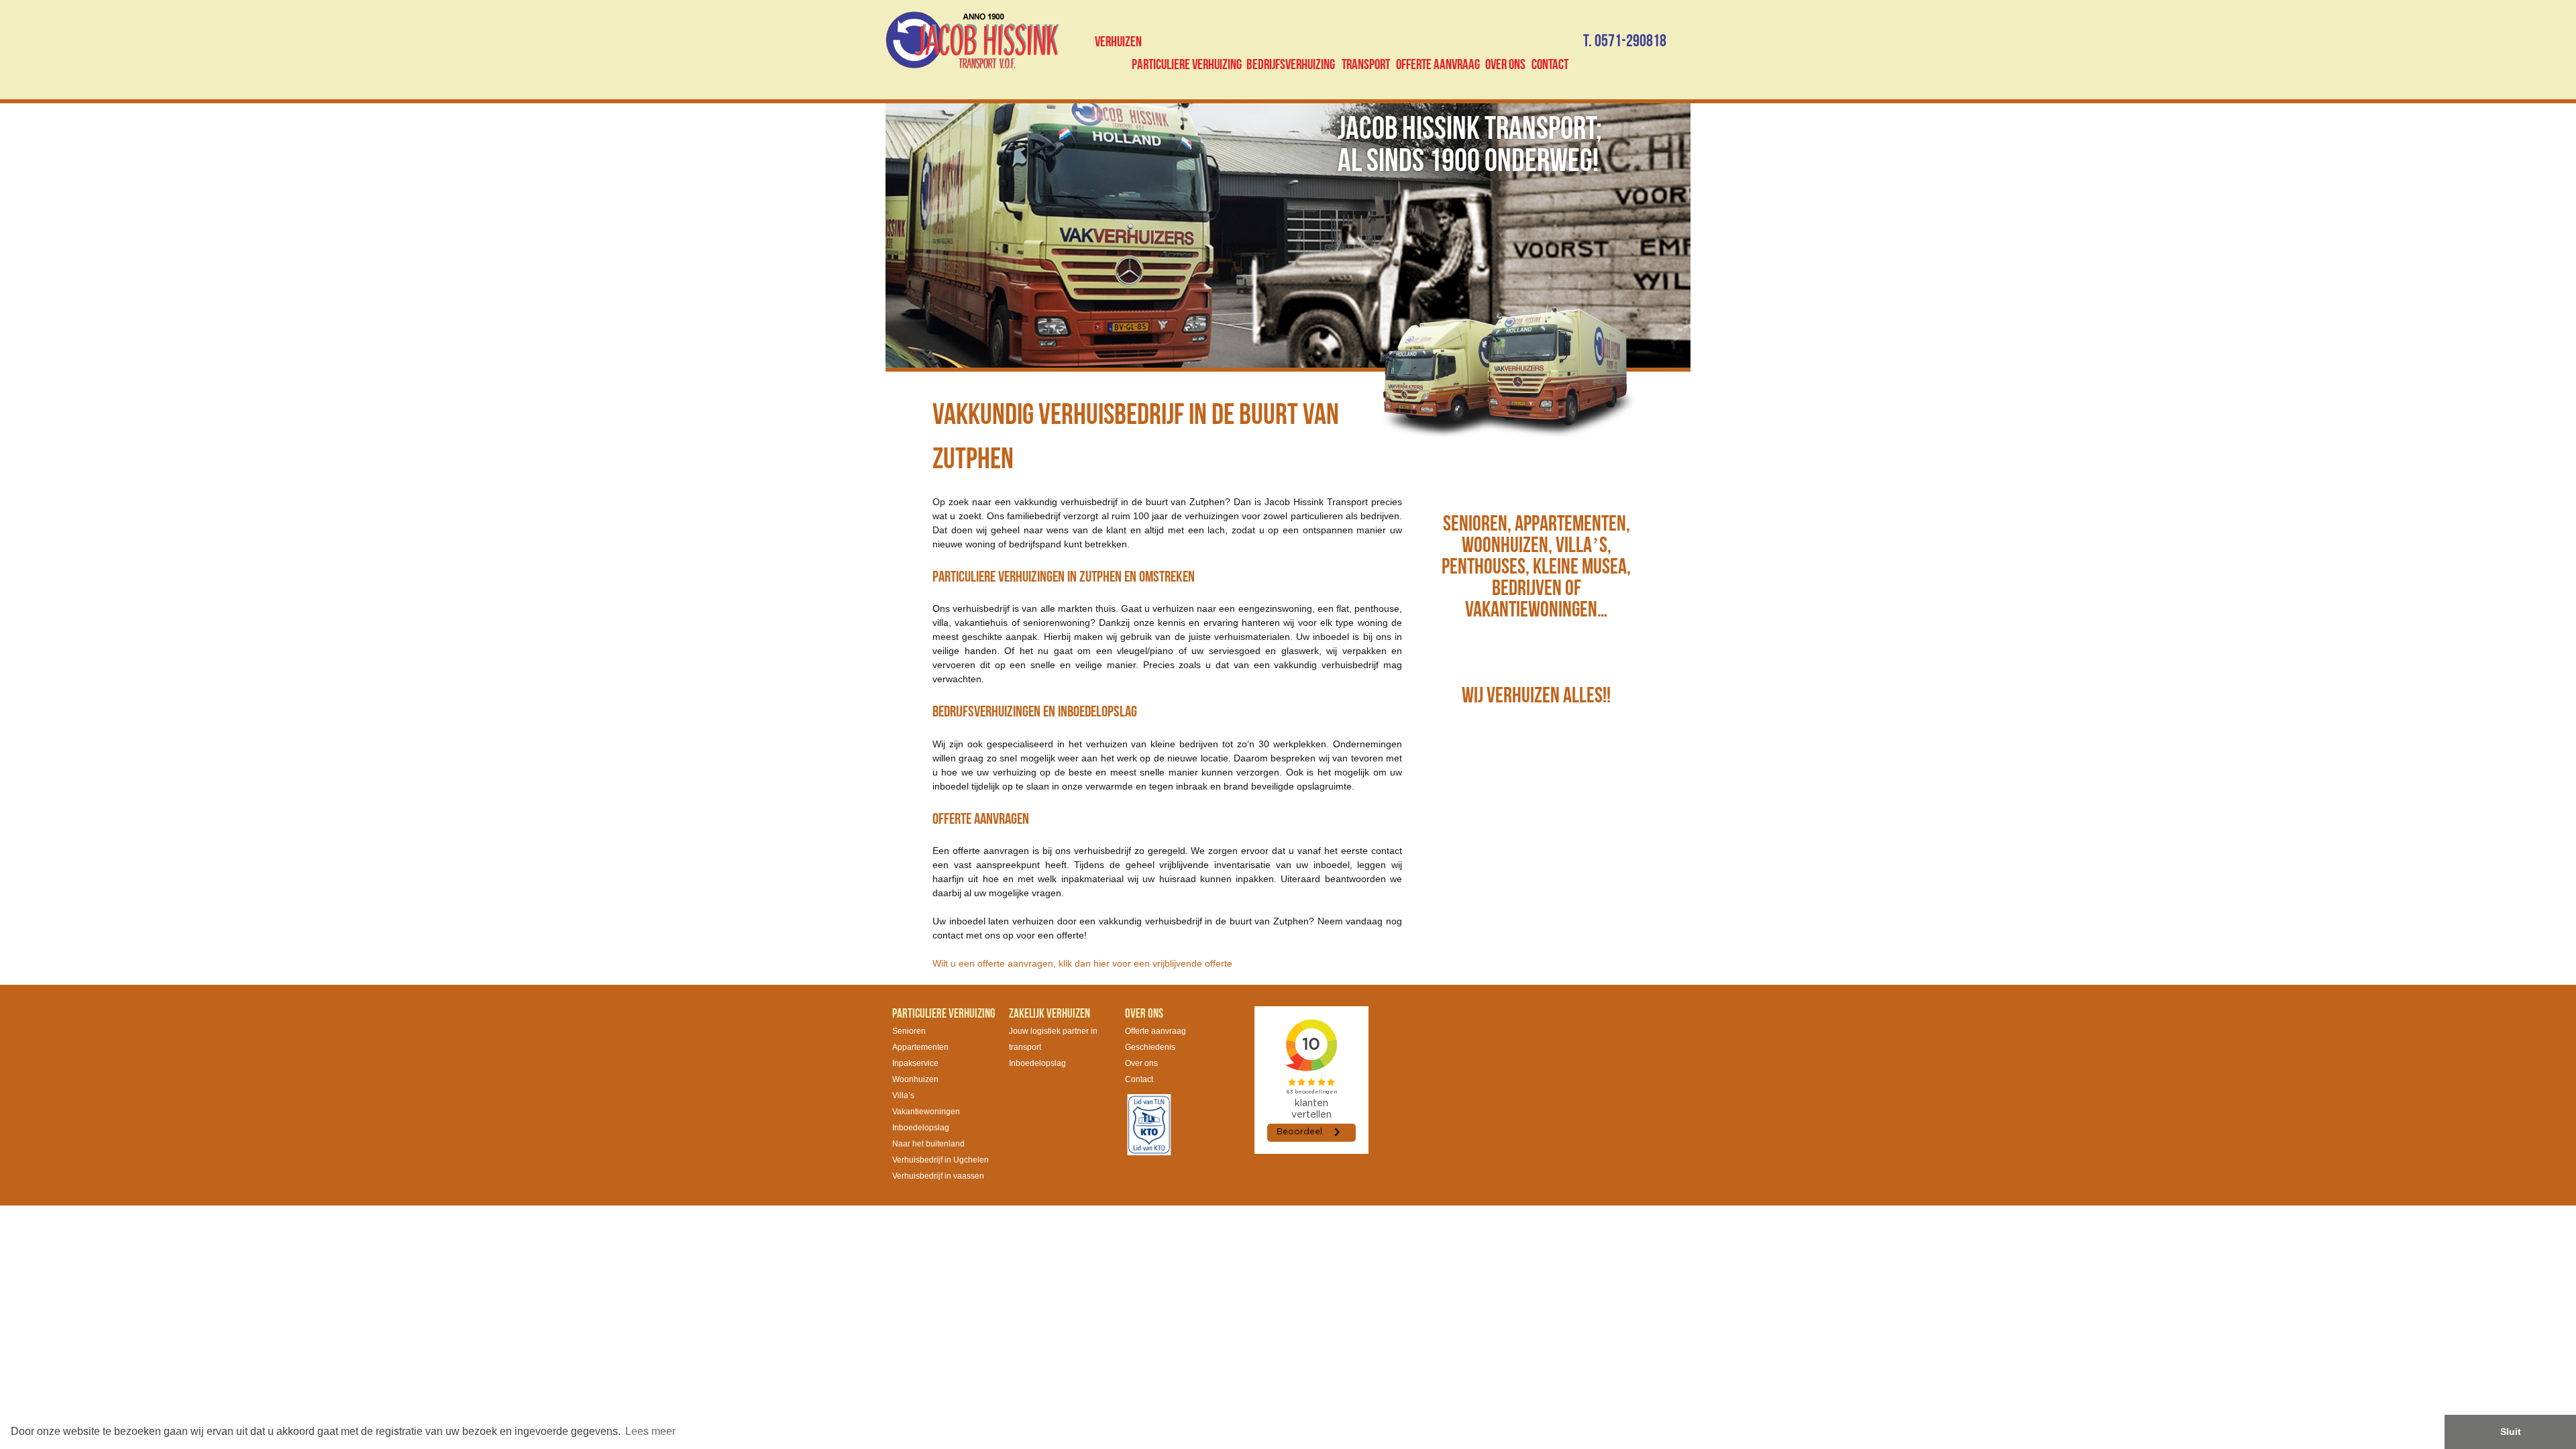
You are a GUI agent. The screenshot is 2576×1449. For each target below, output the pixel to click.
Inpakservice (915, 1063)
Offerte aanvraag (1438, 65)
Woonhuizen (915, 1079)
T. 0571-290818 (1625, 41)
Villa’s (903, 1095)
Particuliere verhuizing (1187, 65)
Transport (1366, 65)
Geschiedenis (1150, 1047)
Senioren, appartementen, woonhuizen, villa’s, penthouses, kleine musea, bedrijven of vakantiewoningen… (1536, 567)
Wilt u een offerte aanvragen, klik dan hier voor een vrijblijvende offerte (1082, 963)
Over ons (1505, 65)
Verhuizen (1118, 42)
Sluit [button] (2511, 1432)
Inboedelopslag (921, 1128)
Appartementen (920, 1047)
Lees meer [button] (650, 1431)
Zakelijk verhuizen (1050, 1014)
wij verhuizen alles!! (1536, 696)
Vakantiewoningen (926, 1112)
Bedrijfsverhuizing (1291, 65)
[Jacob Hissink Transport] (972, 40)
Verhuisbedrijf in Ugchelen (941, 1160)
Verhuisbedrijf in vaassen (938, 1176)
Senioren (909, 1031)
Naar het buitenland (928, 1144)
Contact (1550, 65)
